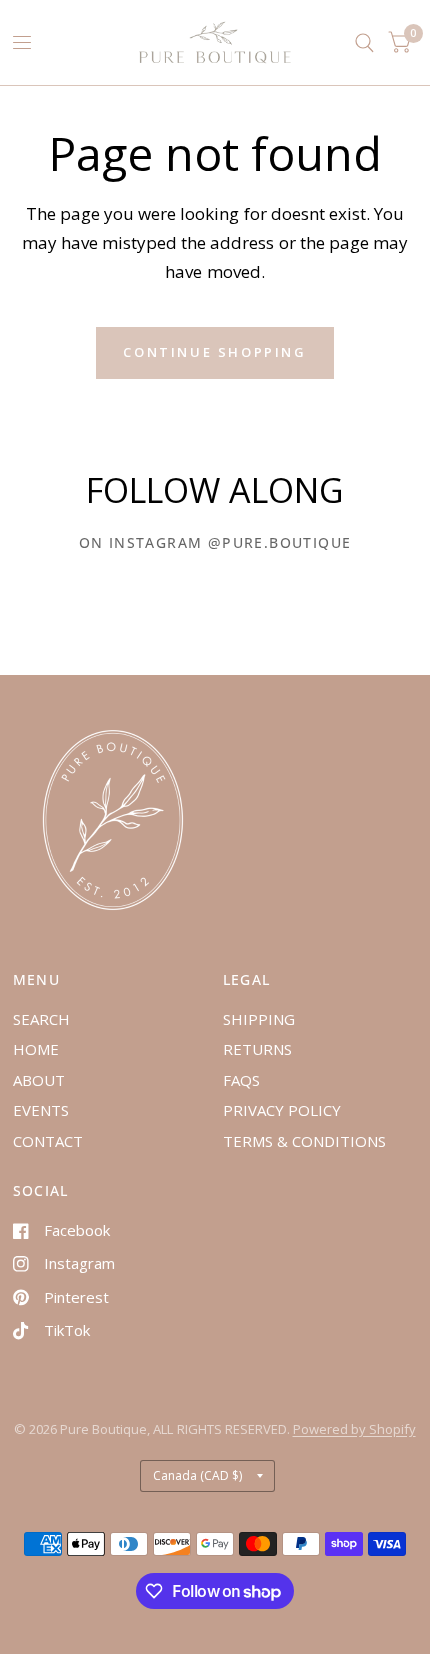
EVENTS (41, 1110)
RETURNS (257, 1049)
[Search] (364, 42)
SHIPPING (259, 1019)
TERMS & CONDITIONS (304, 1141)
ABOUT (39, 1080)
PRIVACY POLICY (282, 1110)
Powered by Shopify (354, 1429)
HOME (36, 1049)
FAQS (241, 1080)
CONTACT (48, 1141)
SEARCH (41, 1019)
